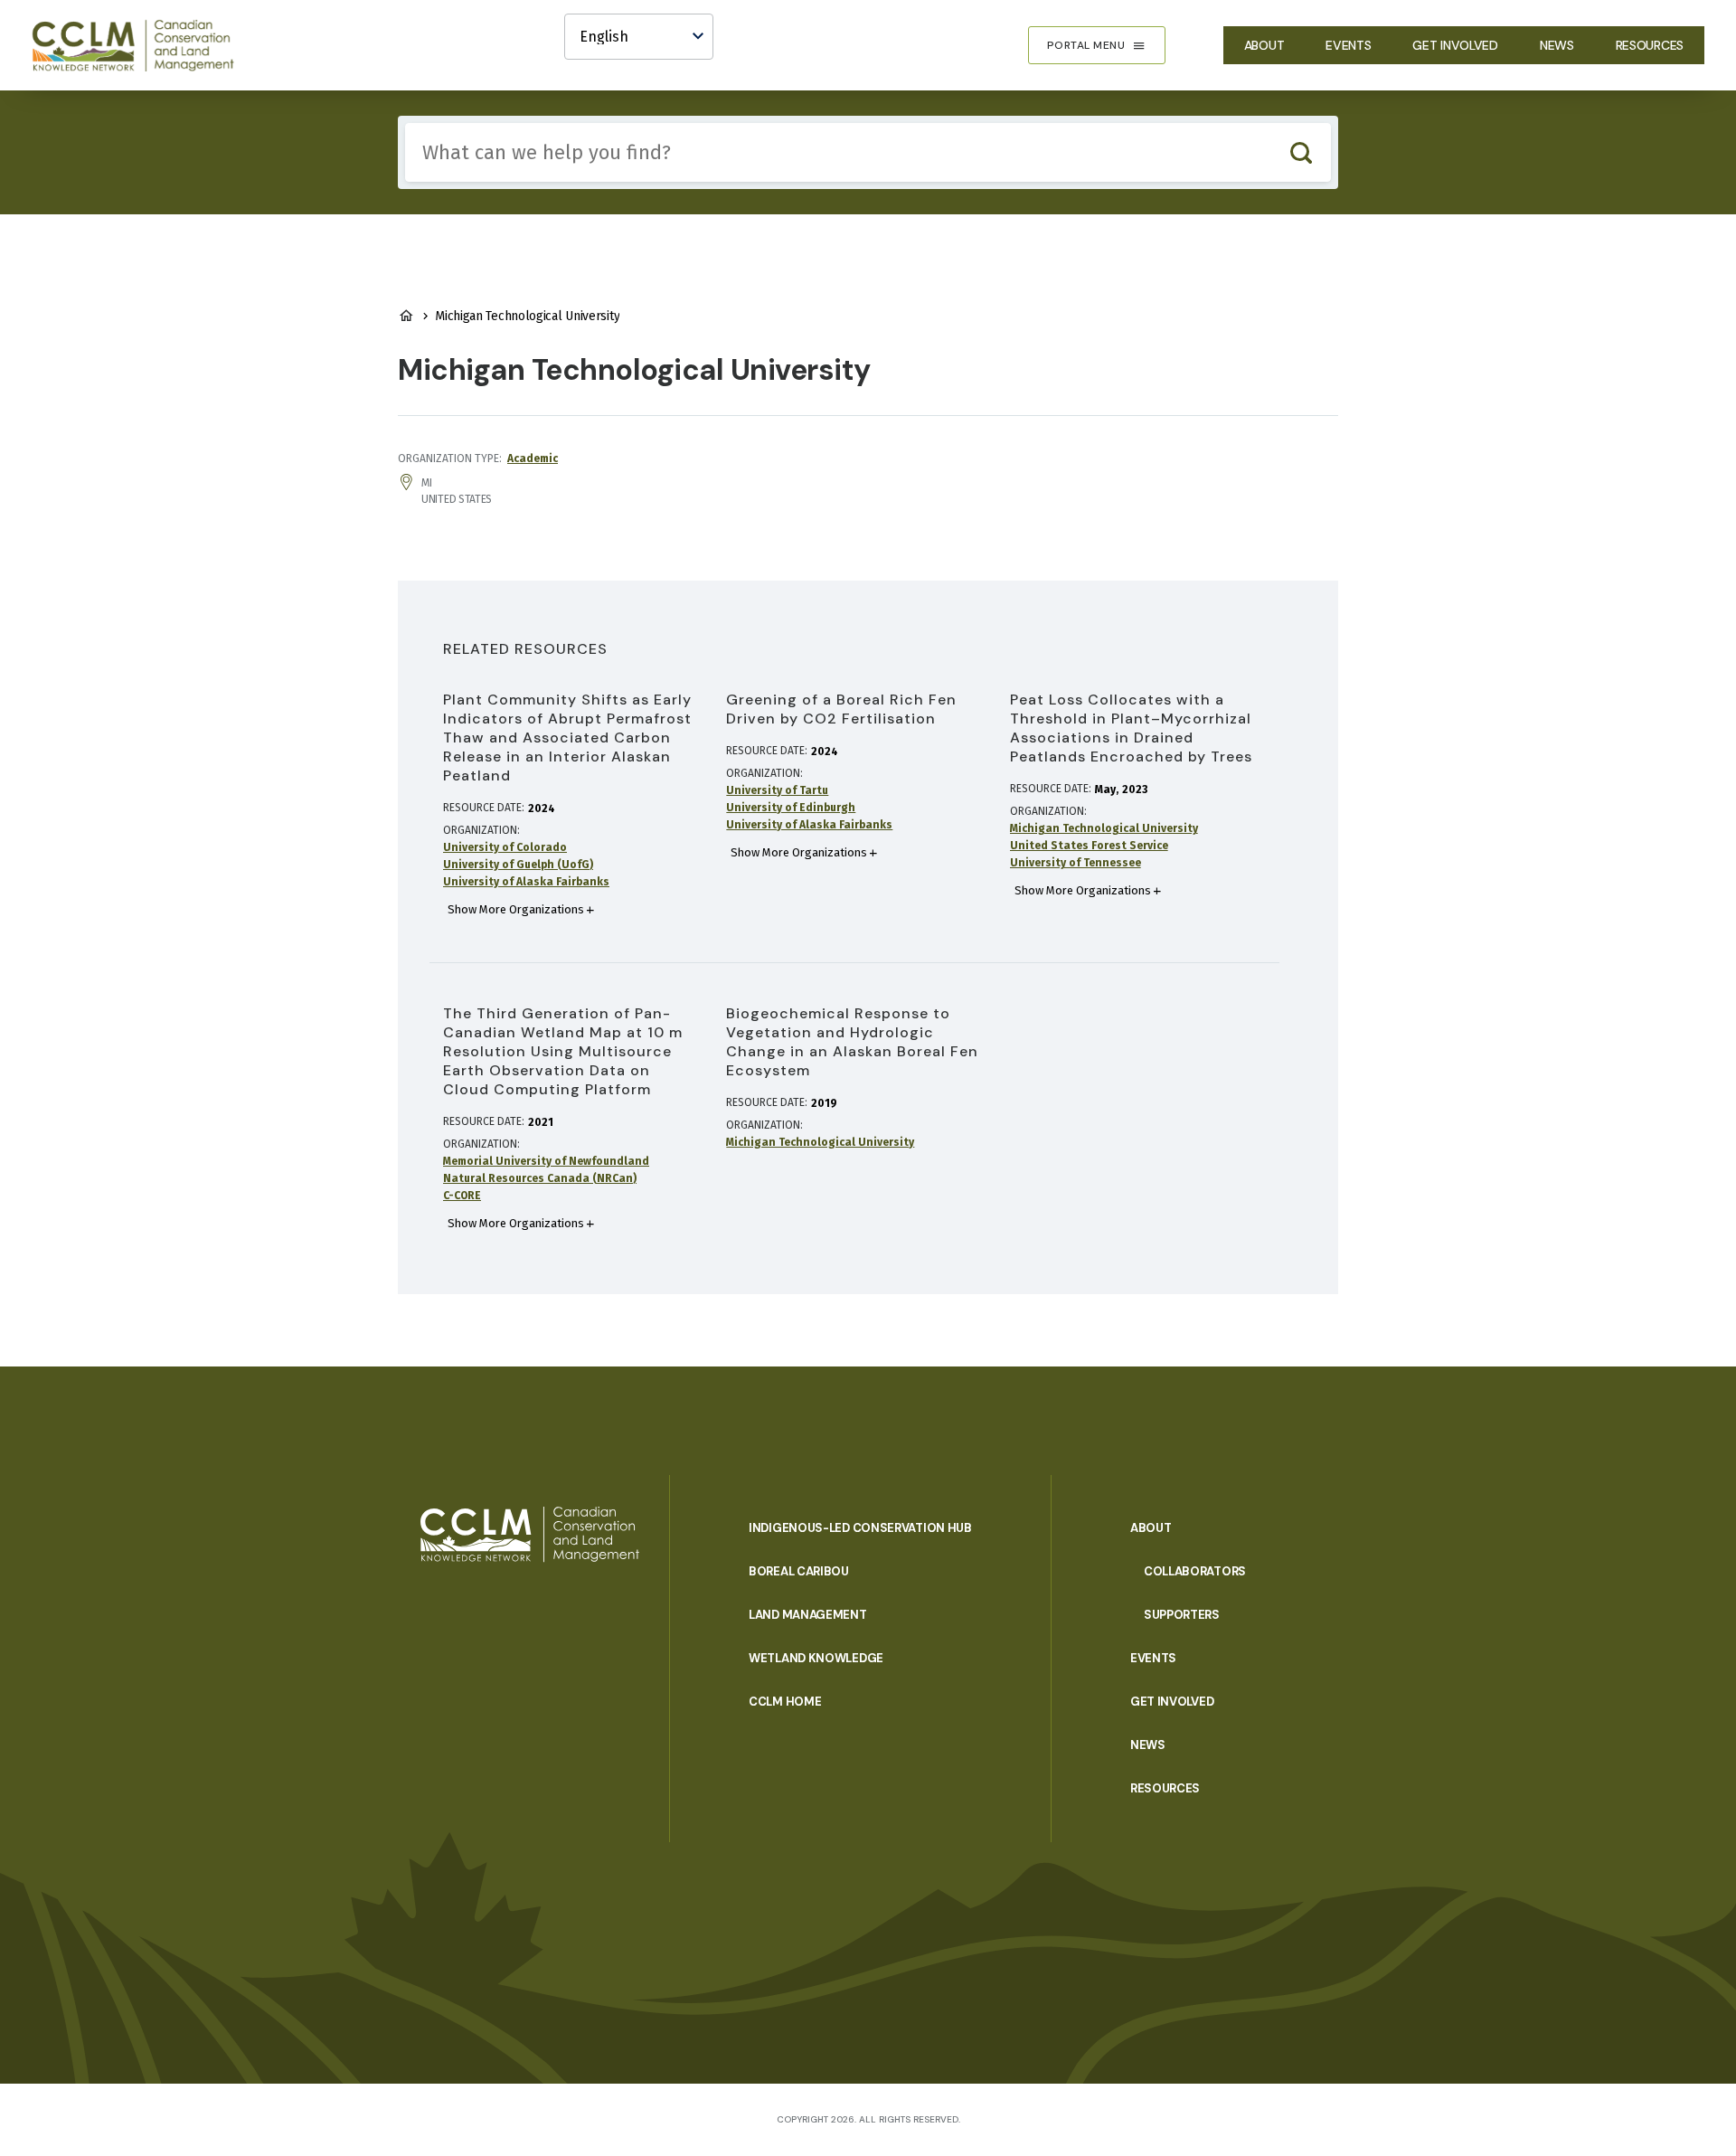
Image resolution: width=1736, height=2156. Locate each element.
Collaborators (1195, 1571)
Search (1301, 152)
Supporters (1182, 1615)
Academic (533, 459)
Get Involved (1455, 45)
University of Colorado (505, 847)
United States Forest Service (1089, 846)
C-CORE (462, 1196)
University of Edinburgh (791, 808)
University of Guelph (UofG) (518, 865)
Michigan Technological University (1104, 828)
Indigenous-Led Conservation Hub (860, 1528)
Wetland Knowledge (816, 1658)
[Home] (141, 45)
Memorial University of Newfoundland (546, 1161)
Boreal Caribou (799, 1571)
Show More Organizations (516, 909)
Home (406, 316)
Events (1348, 45)
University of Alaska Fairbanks (526, 882)
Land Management (808, 1615)
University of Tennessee (1076, 863)
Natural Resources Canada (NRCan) (540, 1178)
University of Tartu (777, 790)
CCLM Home (785, 1702)
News (1557, 45)
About (1264, 45)
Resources (1650, 45)
